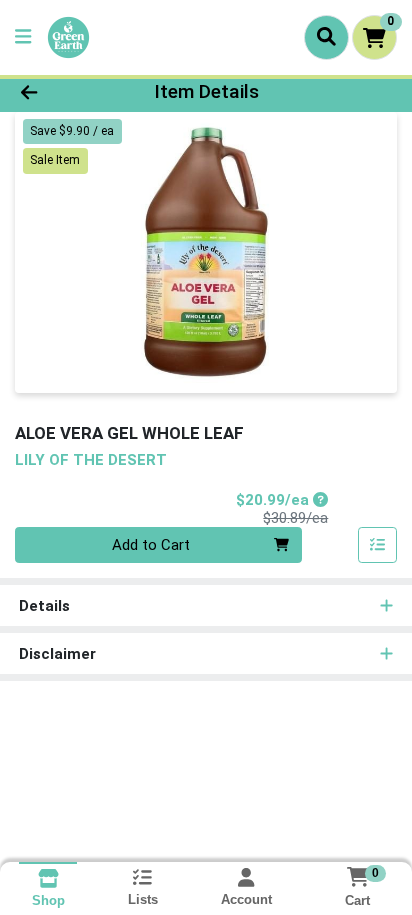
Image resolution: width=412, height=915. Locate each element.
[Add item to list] (378, 545)
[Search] (326, 37)
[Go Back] (63, 92)
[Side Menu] (23, 37)
